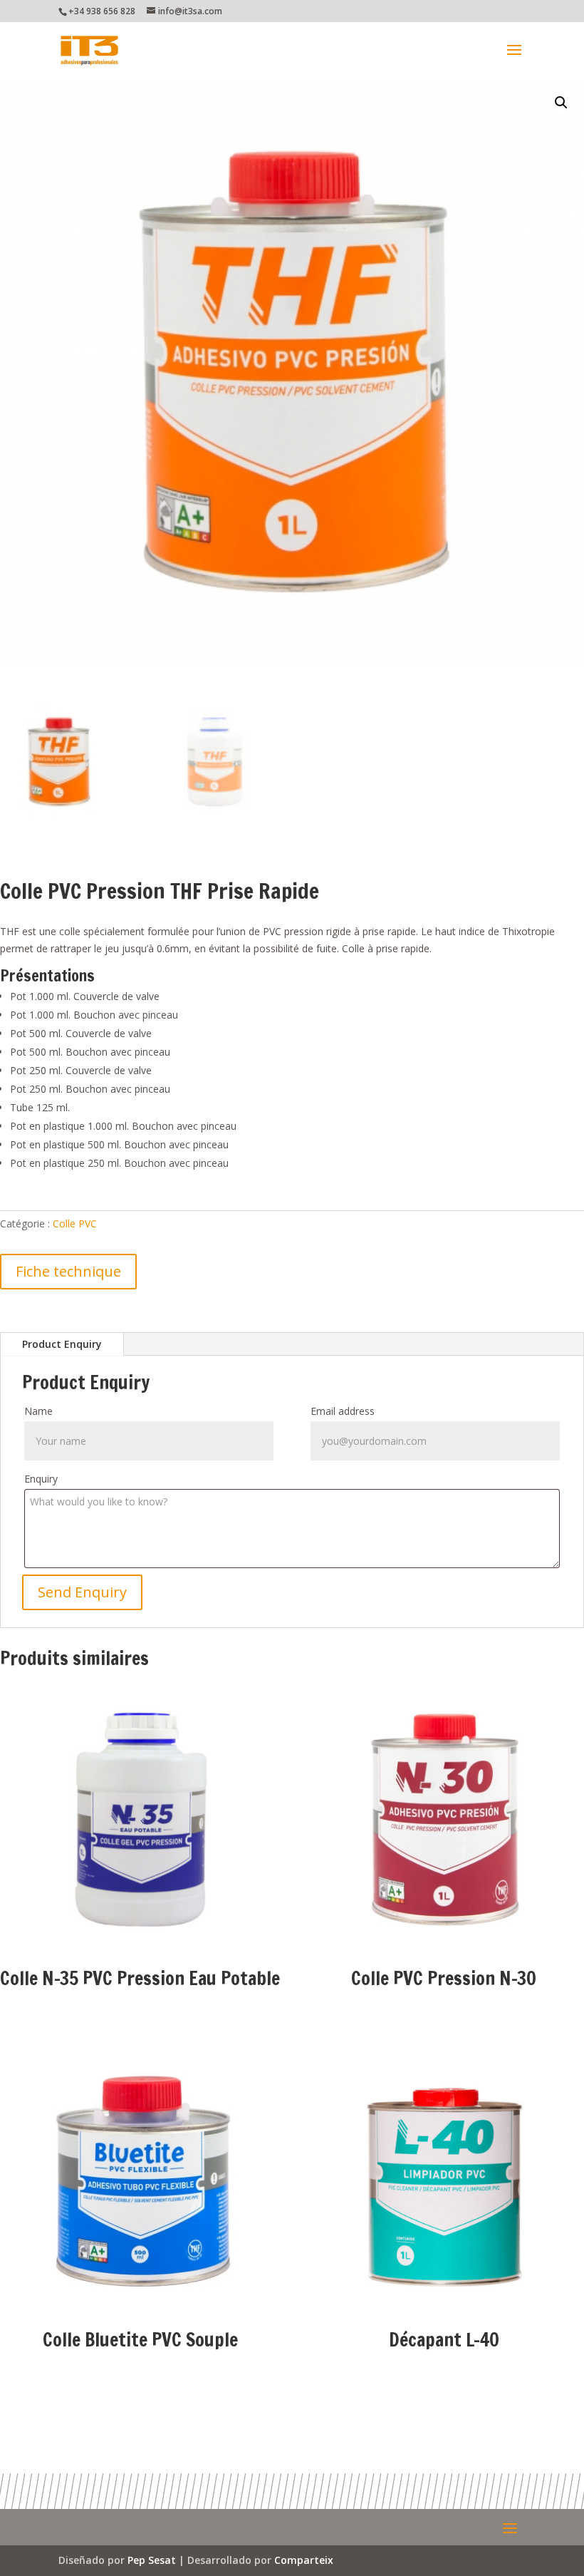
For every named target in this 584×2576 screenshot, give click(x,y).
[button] (561, 103)
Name (38, 1411)
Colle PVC (75, 1223)
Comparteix (304, 2560)
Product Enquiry (62, 1344)
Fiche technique (68, 1271)
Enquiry (41, 1479)
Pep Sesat (152, 2560)
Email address (343, 1411)
